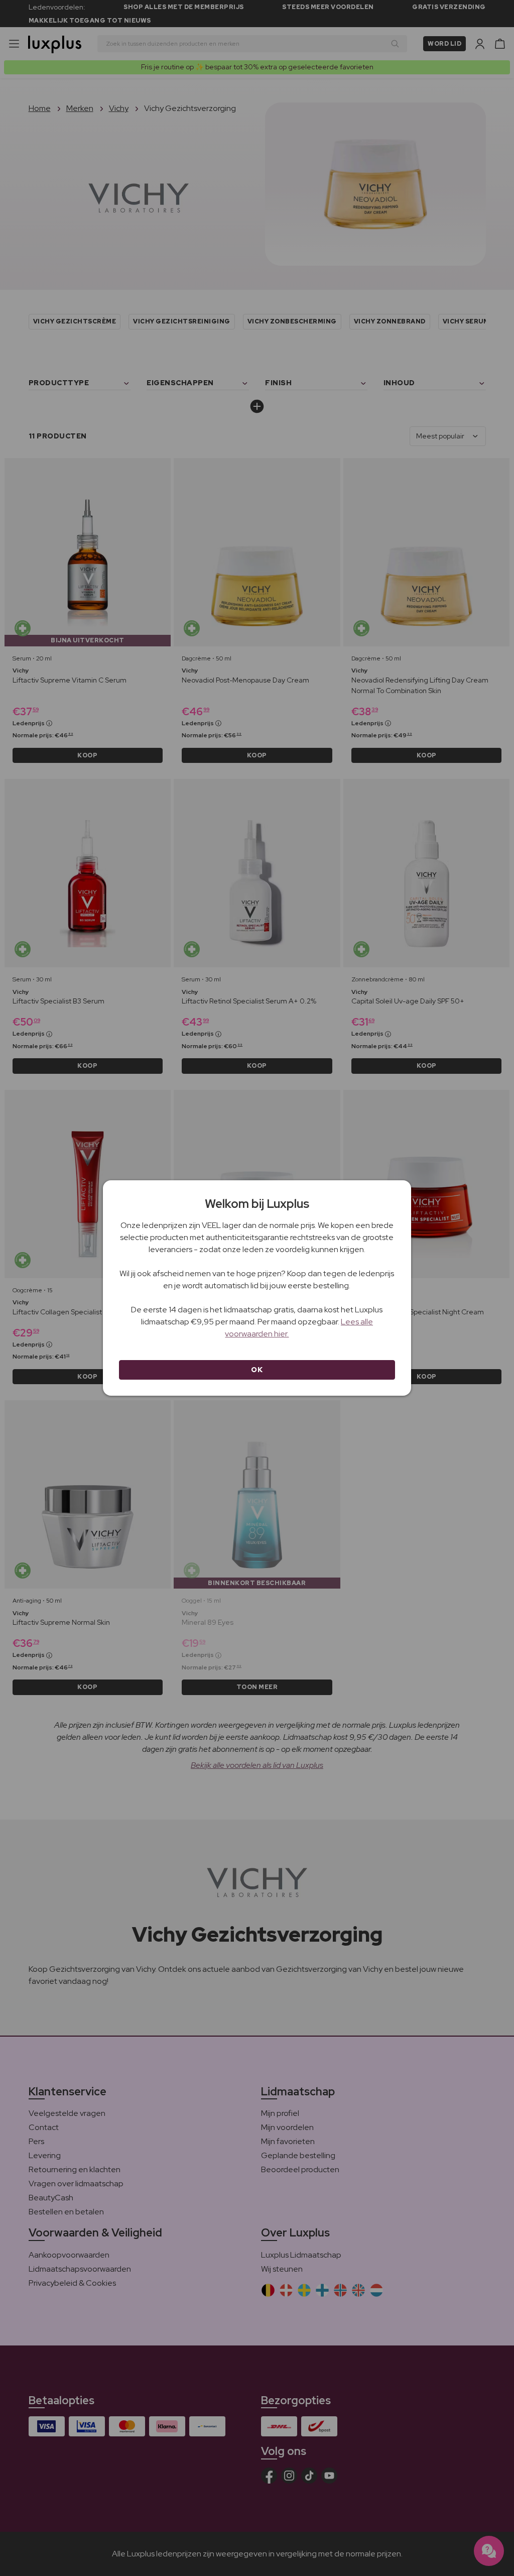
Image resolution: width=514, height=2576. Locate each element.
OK (257, 1370)
